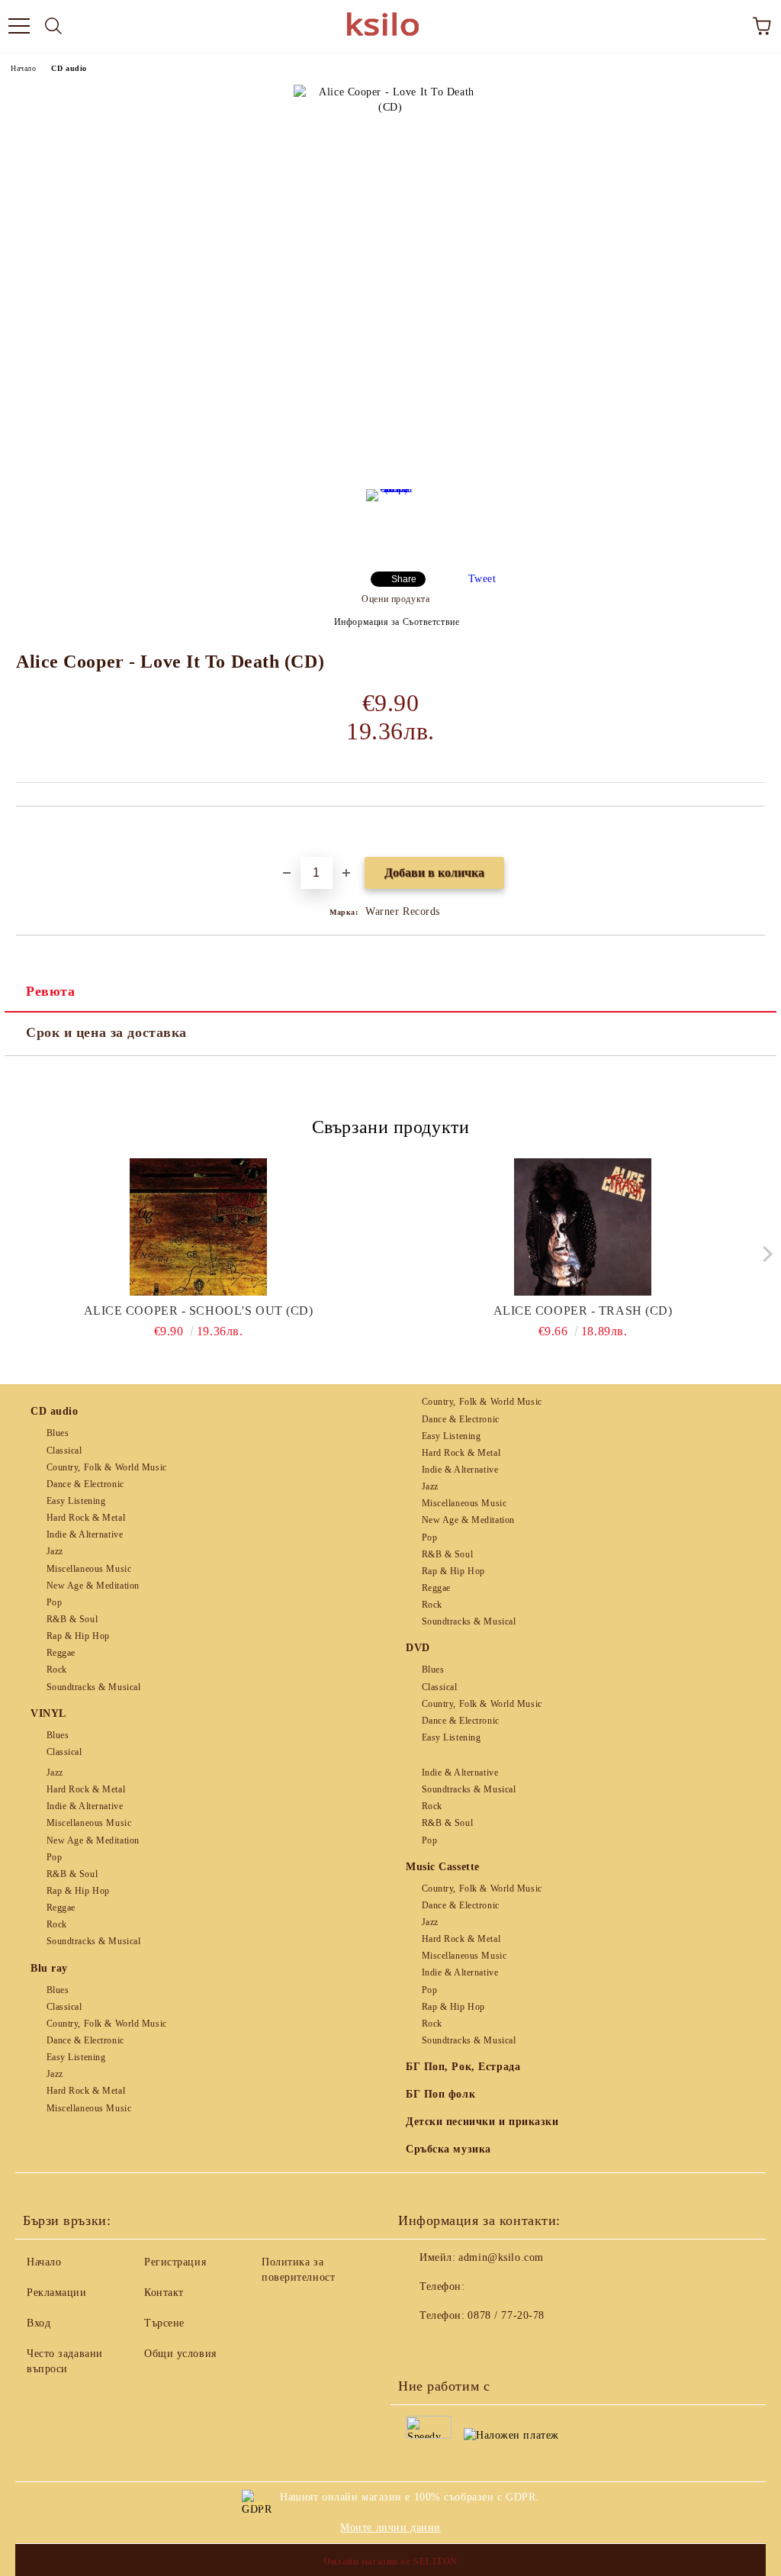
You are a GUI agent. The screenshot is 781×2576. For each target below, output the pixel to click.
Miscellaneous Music (89, 1569)
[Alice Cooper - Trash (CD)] (583, 1227)
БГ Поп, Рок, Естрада (463, 2067)
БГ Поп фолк (440, 2094)
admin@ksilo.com (501, 2257)
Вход (39, 2323)
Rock (57, 1670)
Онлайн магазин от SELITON (390, 2562)
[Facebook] (418, 2346)
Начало (23, 68)
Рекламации (57, 2293)
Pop (54, 1602)
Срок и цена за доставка (106, 1032)
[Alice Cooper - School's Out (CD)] (199, 1227)
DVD (418, 1648)
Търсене (164, 2323)
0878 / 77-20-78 (506, 2315)
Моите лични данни (390, 2528)
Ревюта (50, 991)
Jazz (55, 1551)
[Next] (764, 1254)
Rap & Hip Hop (78, 1636)
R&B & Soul (72, 1619)
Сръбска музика (448, 2149)
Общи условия (180, 2354)
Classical (64, 1451)
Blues (58, 1433)
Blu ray (49, 1968)
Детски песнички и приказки (482, 2122)
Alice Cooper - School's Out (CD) (199, 1311)
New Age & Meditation (93, 1586)
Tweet (482, 579)
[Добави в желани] (754, 832)
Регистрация (175, 2262)
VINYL (48, 1713)
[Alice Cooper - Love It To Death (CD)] (391, 519)
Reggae (61, 1653)
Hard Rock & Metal (86, 1518)
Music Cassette (443, 1867)
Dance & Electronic (85, 1484)
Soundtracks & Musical (93, 1687)
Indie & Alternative (85, 1534)
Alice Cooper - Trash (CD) (583, 1311)
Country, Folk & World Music (107, 1467)
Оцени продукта (395, 599)
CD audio (69, 68)
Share (404, 579)
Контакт (164, 2293)
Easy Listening (76, 1501)
